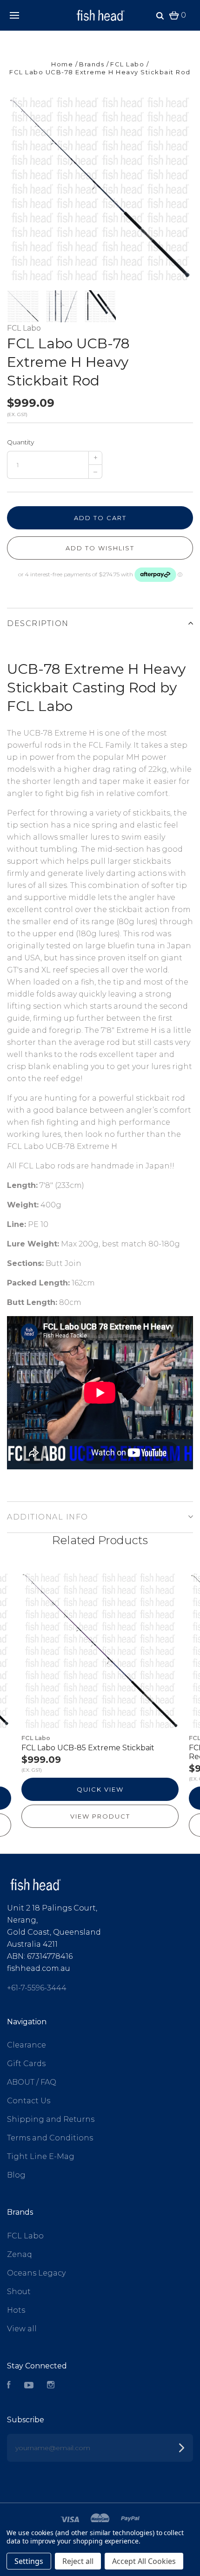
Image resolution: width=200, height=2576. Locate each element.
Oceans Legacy (36, 2273)
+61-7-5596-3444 (37, 1988)
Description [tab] (38, 623)
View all (22, 2329)
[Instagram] (51, 2386)
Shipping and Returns (51, 2119)
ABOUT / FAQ (32, 2082)
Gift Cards (26, 2064)
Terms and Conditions (50, 2138)
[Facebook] (9, 2386)
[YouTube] (29, 2386)
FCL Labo (24, 328)
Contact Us (29, 2101)
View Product (100, 1816)
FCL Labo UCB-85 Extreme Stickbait (88, 1748)
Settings (29, 2561)
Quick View (100, 1789)
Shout (19, 2292)
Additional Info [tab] (48, 1517)
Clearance (27, 2045)
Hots (16, 2310)
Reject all (78, 2561)
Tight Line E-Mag (41, 2156)
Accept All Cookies (144, 2561)
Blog (16, 2175)
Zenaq (20, 2254)
